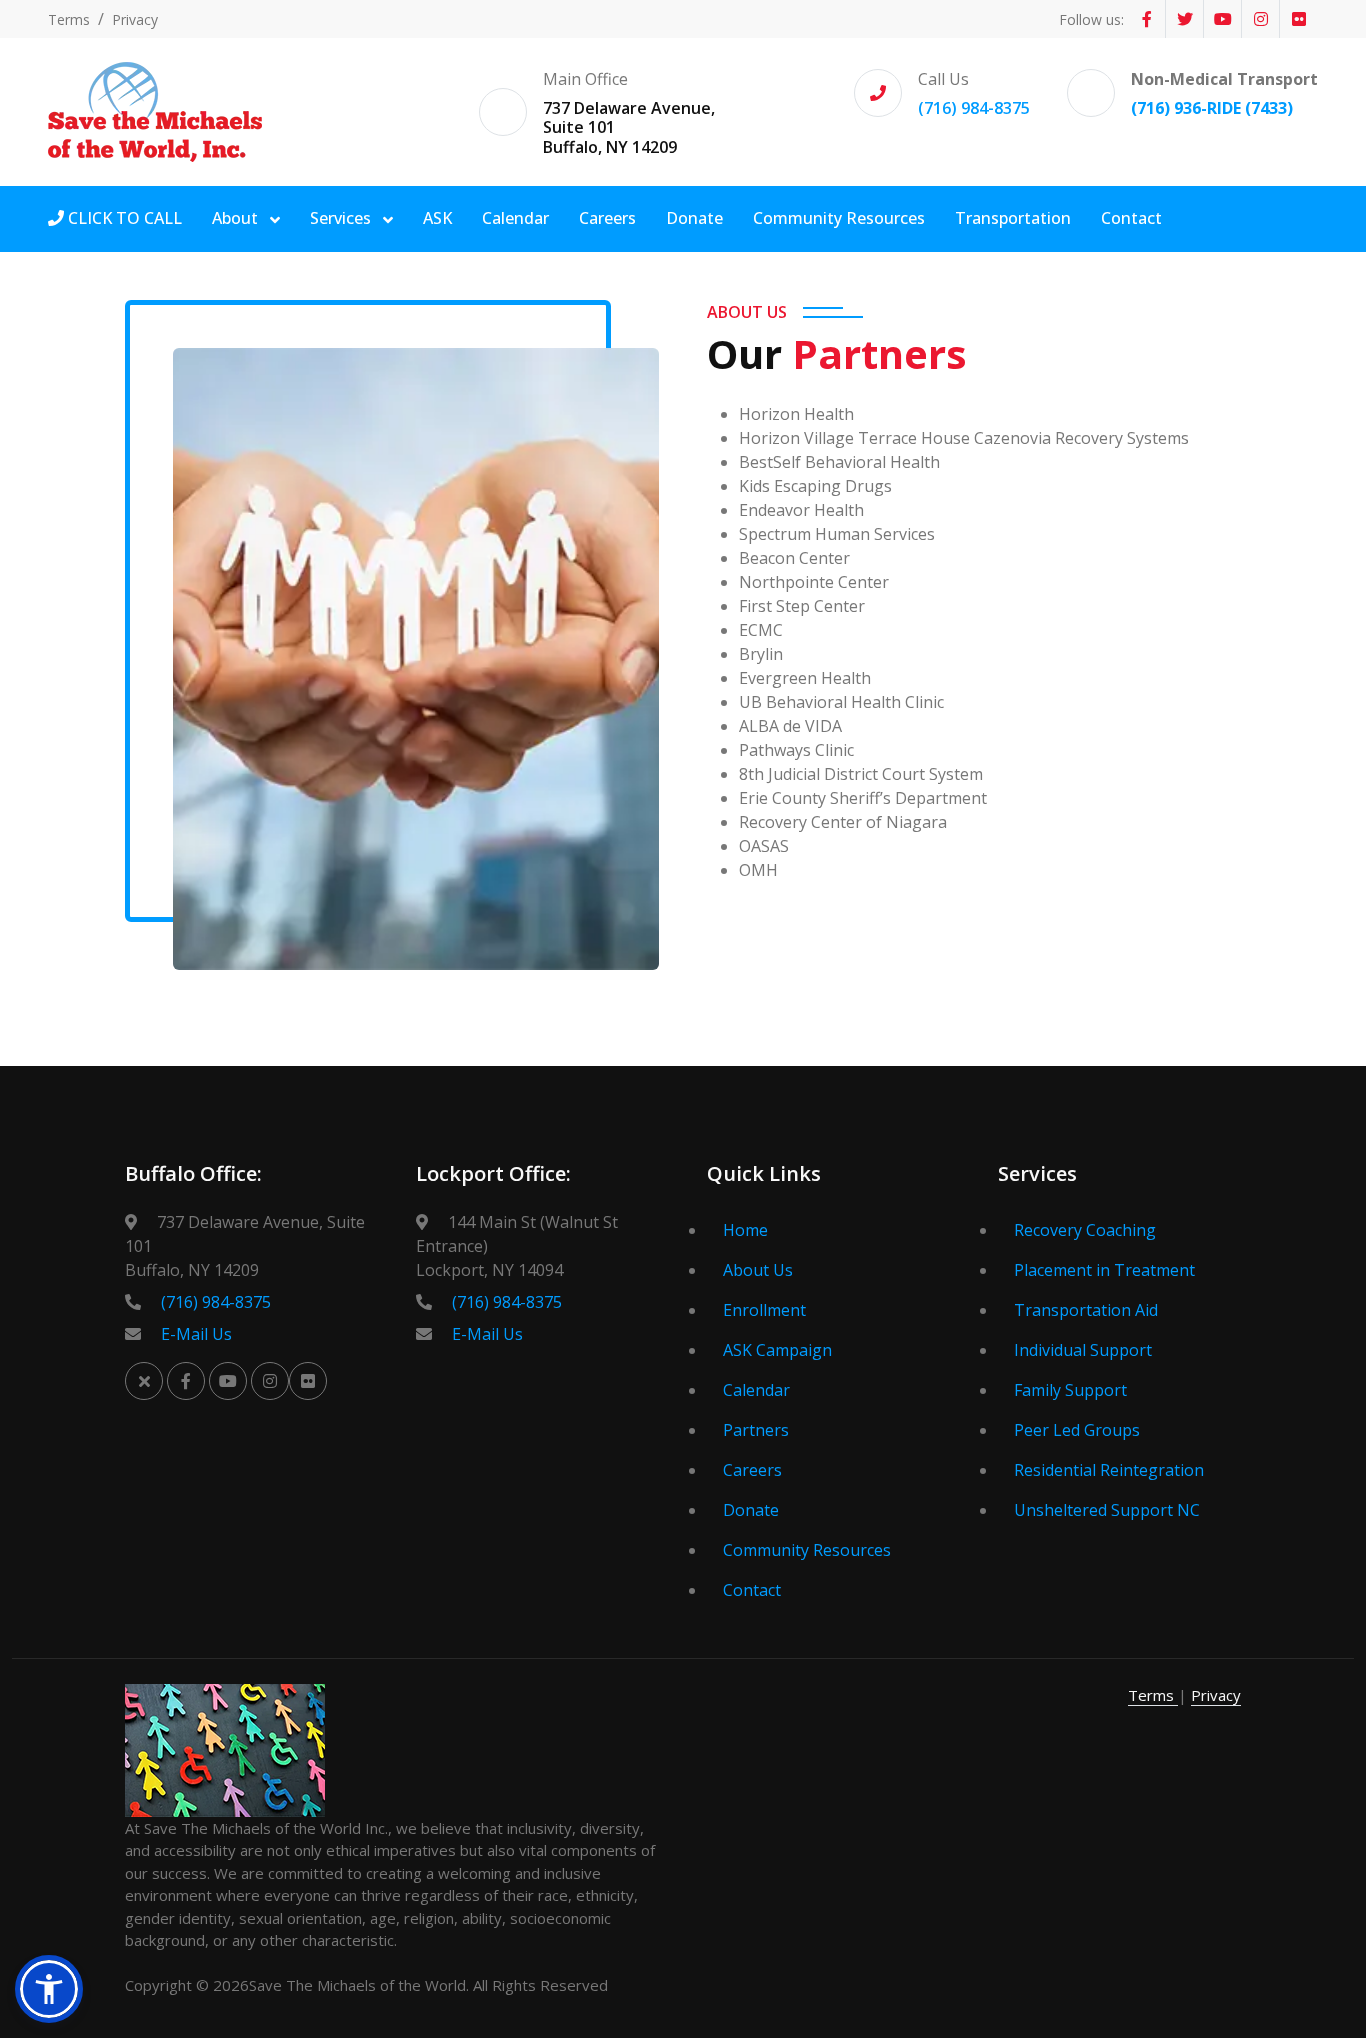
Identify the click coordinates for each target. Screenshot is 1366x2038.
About (237, 218)
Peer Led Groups (1077, 1430)
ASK (437, 218)
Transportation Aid (1086, 1310)
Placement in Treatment (1104, 1270)
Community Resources (839, 218)
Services (342, 218)
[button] (49, 1989)
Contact (1131, 218)
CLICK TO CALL (123, 218)
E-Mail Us (196, 1334)
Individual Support (1083, 1350)
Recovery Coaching (1085, 1230)
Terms (69, 19)
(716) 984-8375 (974, 108)
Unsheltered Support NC (1107, 1510)
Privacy (135, 19)
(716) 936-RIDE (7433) (1212, 108)
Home (745, 1230)
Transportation (1013, 218)
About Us (758, 1270)
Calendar (515, 218)
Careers (607, 218)
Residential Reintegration (1109, 1470)
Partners (756, 1430)
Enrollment (764, 1310)
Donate (694, 218)
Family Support (1070, 1390)
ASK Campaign (777, 1350)
